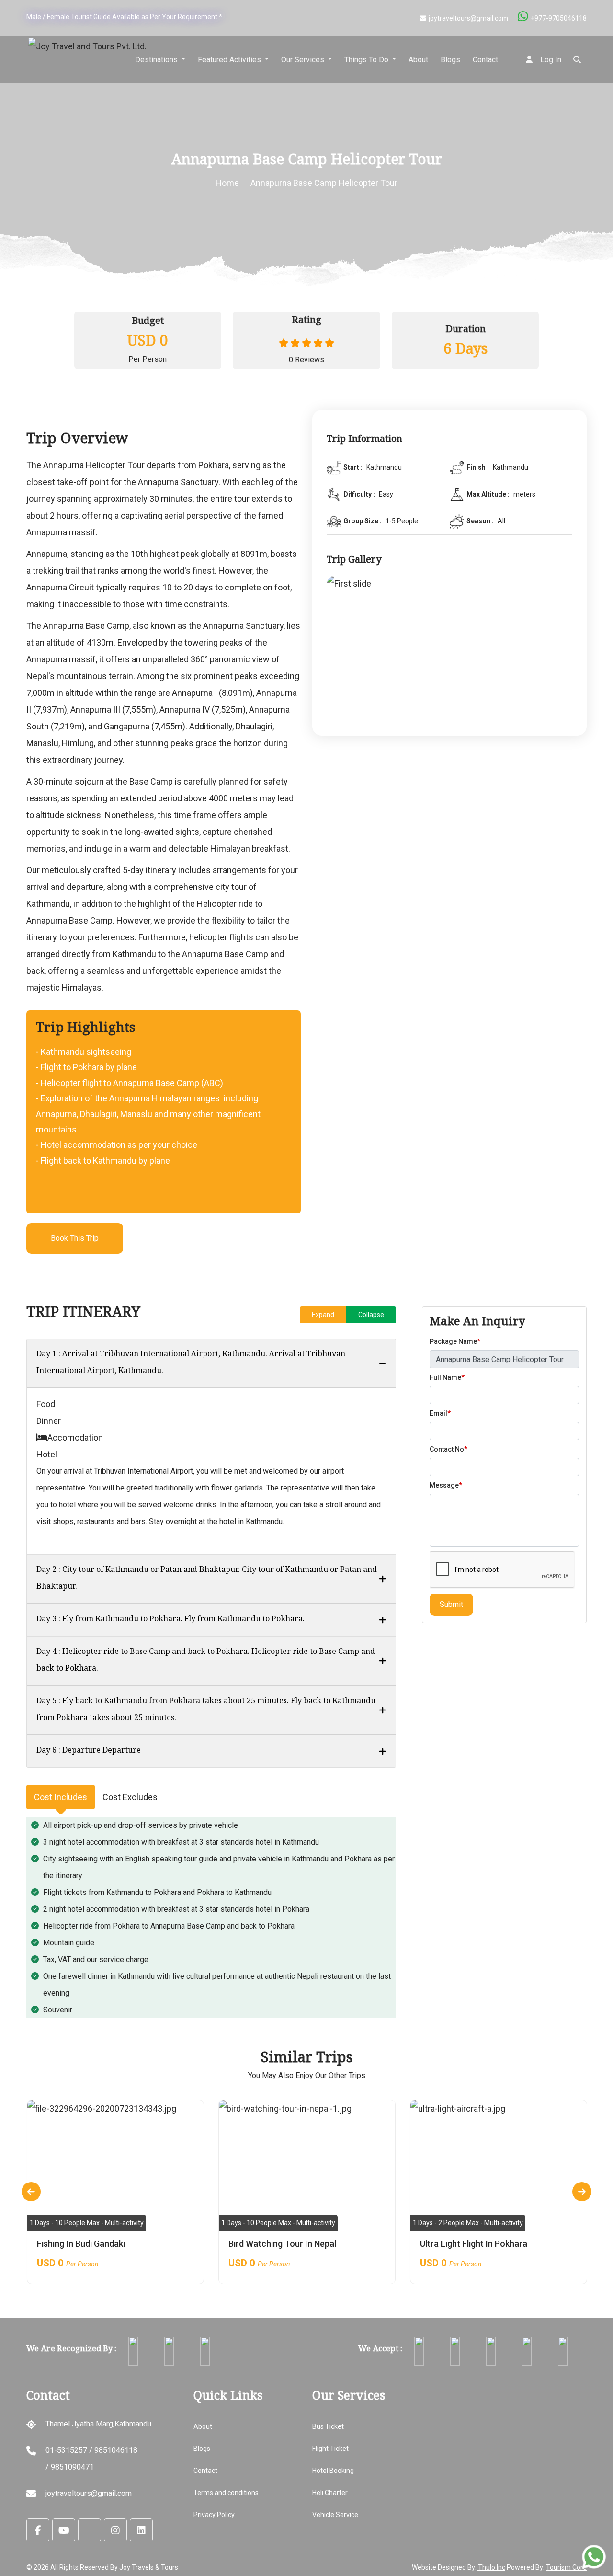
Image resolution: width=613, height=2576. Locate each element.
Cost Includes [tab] (61, 1797)
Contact (485, 60)
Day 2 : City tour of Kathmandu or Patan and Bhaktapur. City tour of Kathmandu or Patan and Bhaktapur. (207, 1579)
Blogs (450, 60)
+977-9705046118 (559, 18)
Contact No (448, 1449)
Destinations (157, 60)
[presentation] (31, 2192)
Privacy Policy (214, 2515)
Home (227, 183)
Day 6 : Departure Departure (89, 1751)
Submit (451, 1604)
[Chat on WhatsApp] (594, 2557)
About (418, 60)
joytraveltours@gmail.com (468, 18)
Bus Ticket (328, 2426)
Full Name (447, 1377)
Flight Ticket (330, 2449)
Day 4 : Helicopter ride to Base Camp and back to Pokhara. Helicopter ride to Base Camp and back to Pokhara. (206, 1661)
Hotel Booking (333, 2471)
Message (446, 1485)
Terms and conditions (226, 2493)
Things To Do (367, 60)
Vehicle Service (335, 2515)
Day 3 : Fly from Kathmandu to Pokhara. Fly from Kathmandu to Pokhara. (170, 1620)
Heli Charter (330, 2493)
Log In (550, 60)
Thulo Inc (491, 2567)
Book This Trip (75, 1238)
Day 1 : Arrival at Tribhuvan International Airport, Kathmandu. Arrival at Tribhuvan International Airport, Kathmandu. (191, 1363)
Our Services (304, 60)
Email (440, 1413)
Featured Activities (230, 60)
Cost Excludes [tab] (130, 1797)
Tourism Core (566, 2567)
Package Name (455, 1341)
